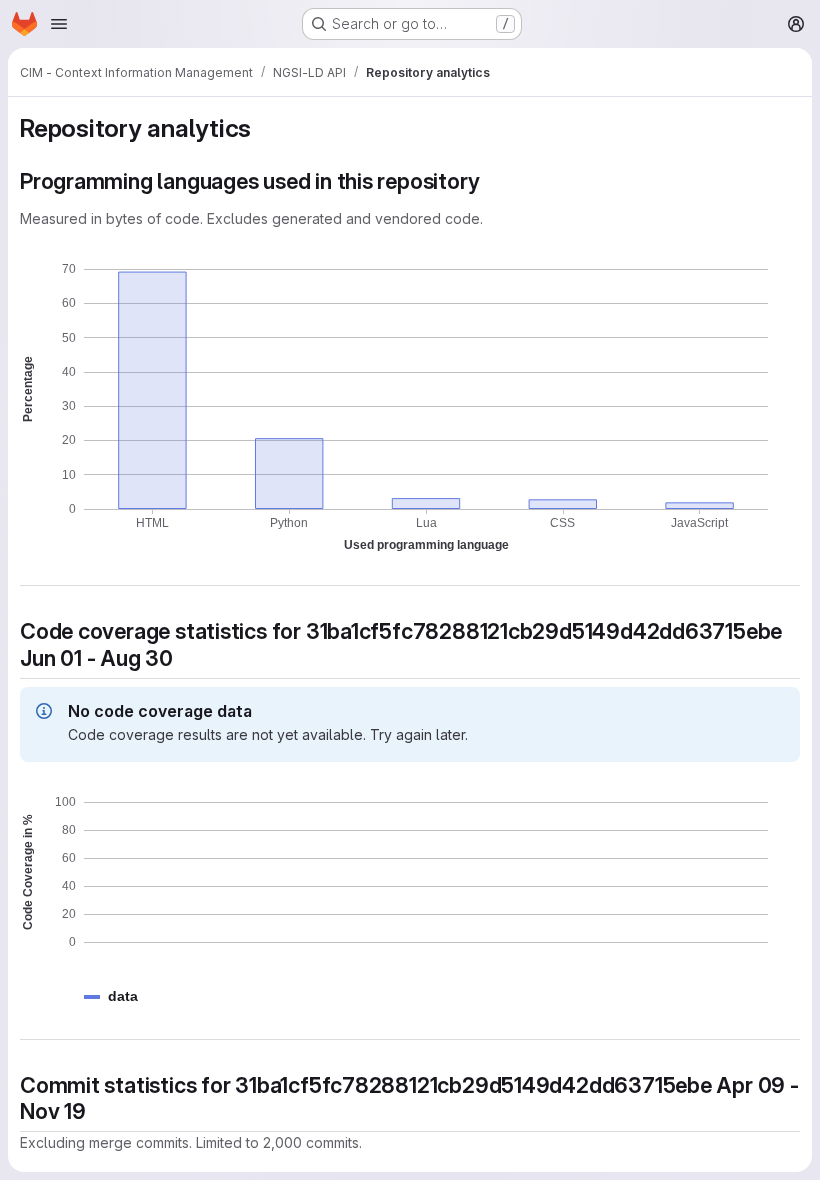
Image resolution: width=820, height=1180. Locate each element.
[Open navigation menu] (59, 24)
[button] (123, 996)
